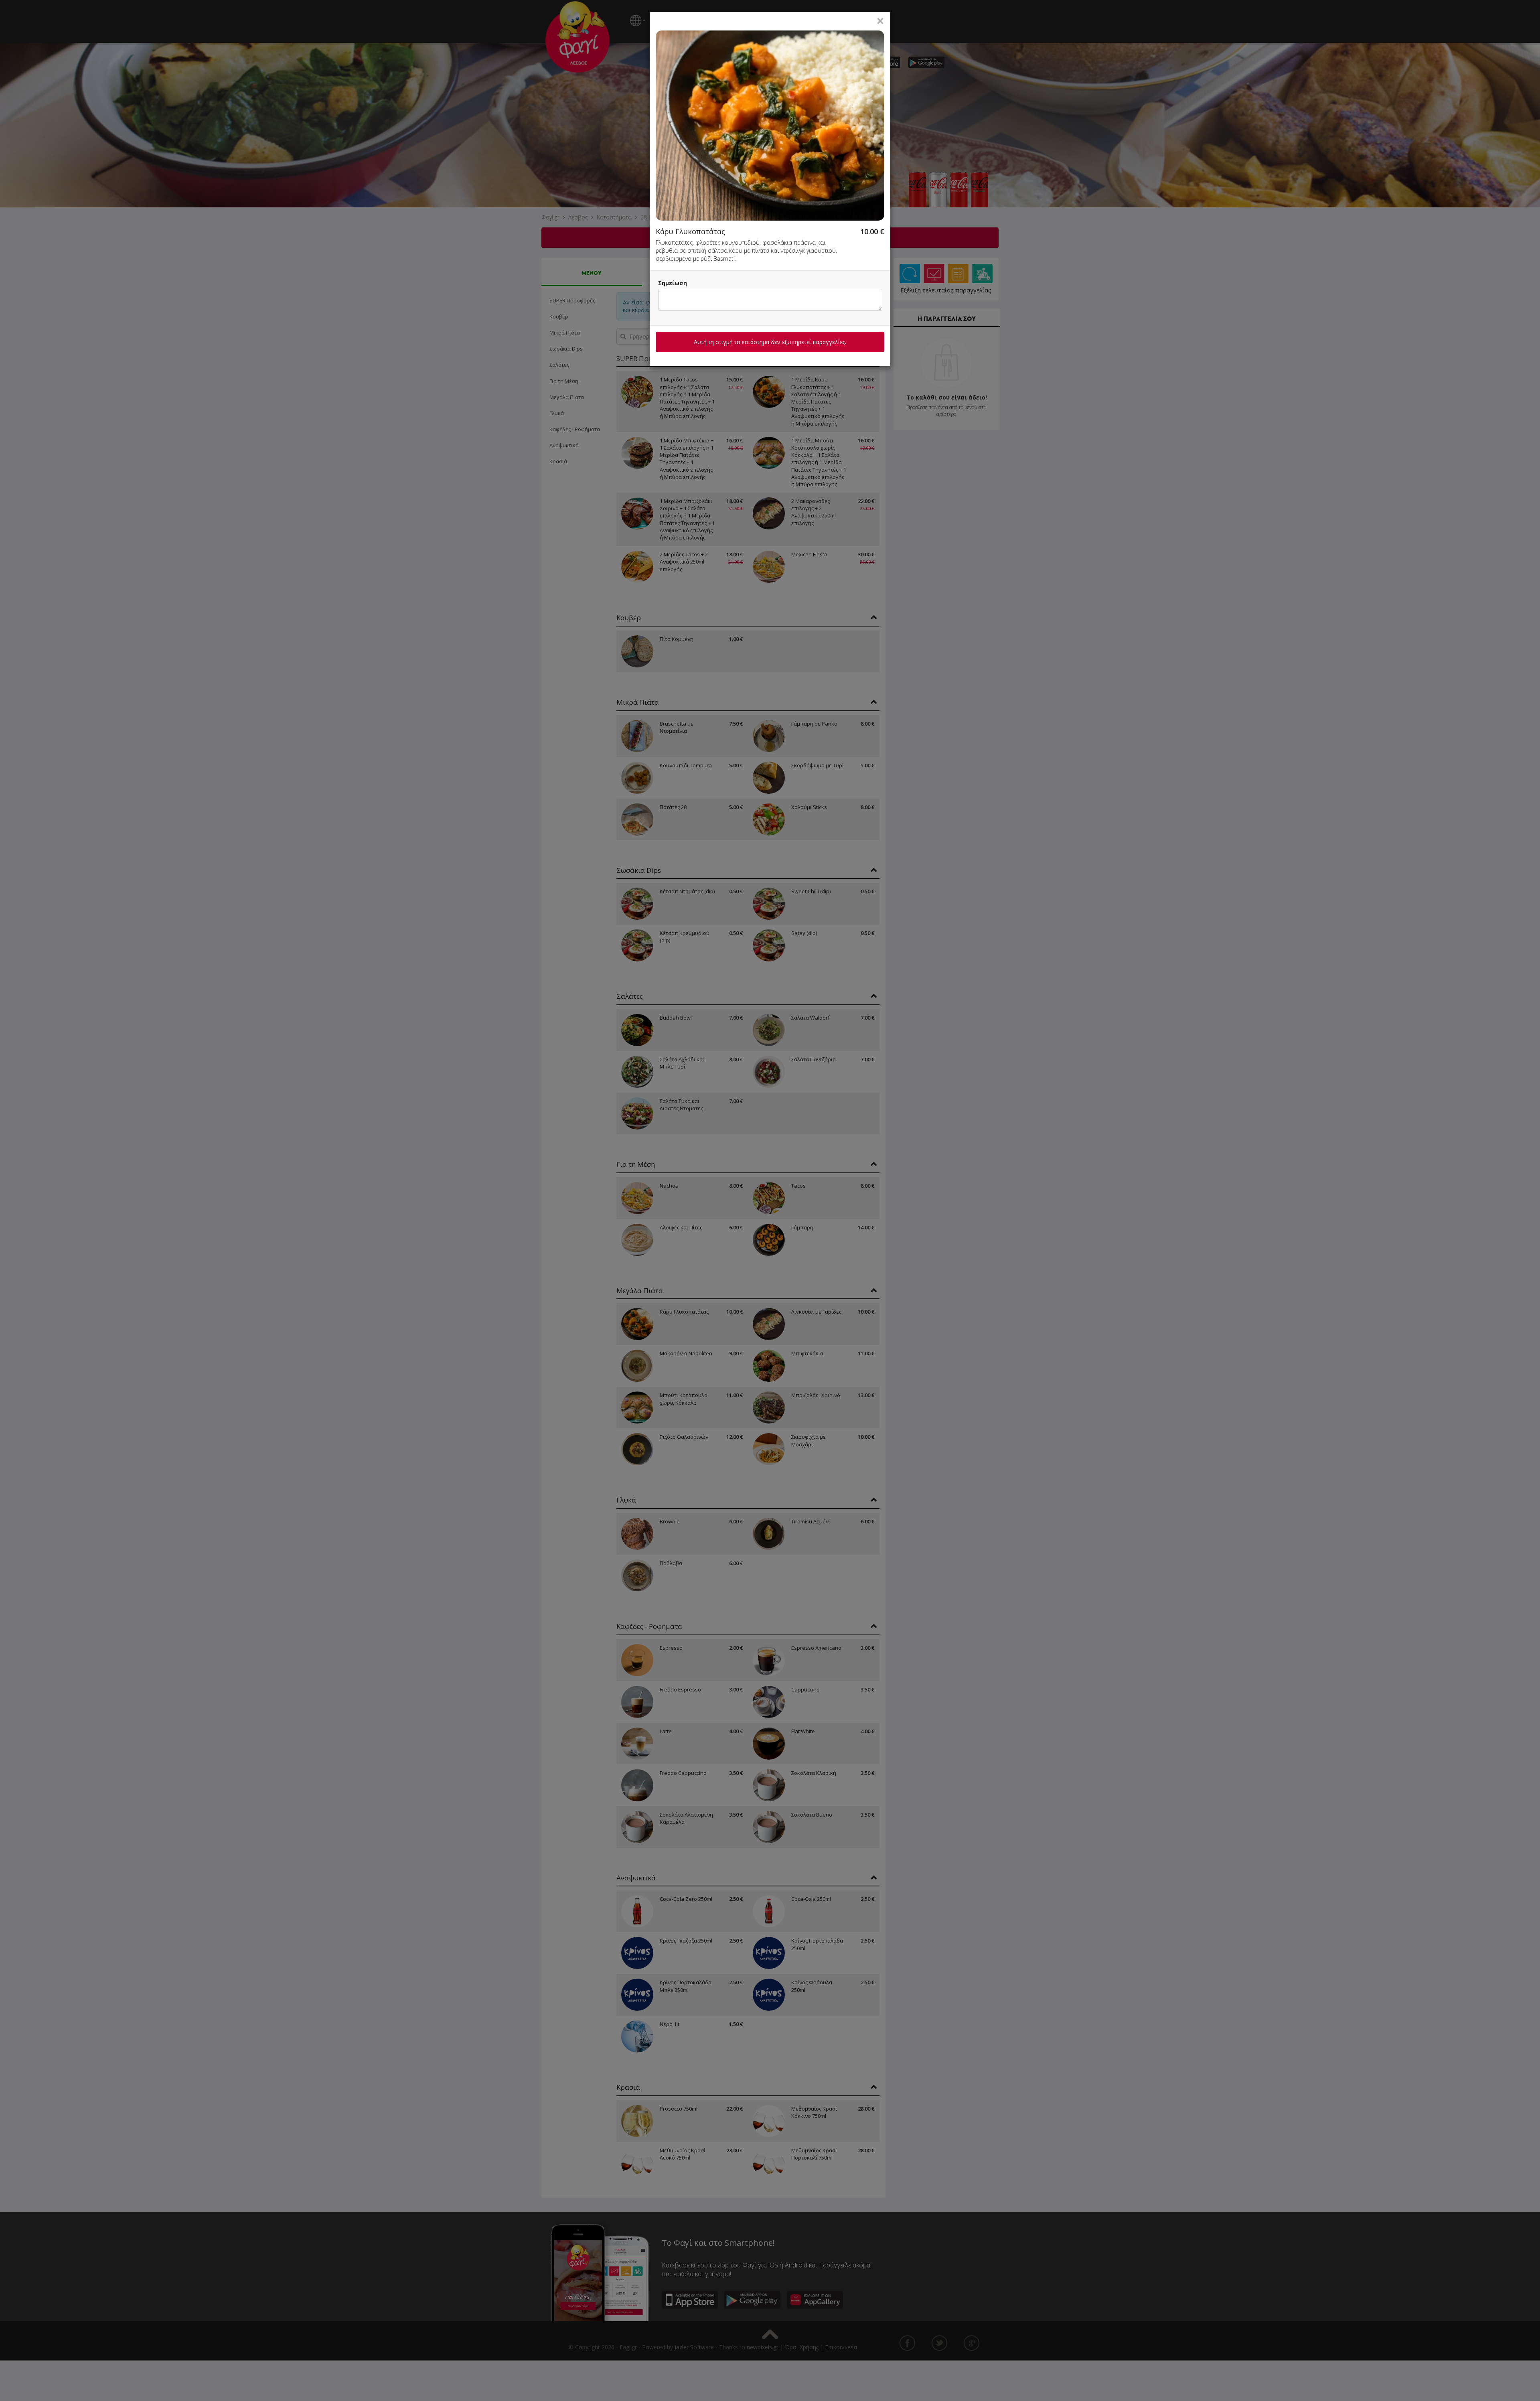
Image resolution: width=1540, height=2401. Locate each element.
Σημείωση (673, 283)
